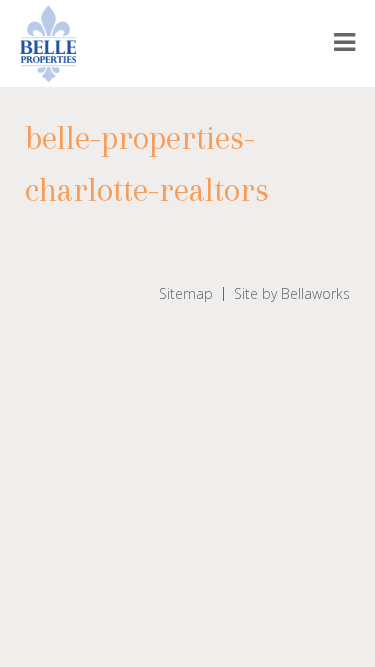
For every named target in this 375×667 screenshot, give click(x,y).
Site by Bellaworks (292, 293)
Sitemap (186, 293)
